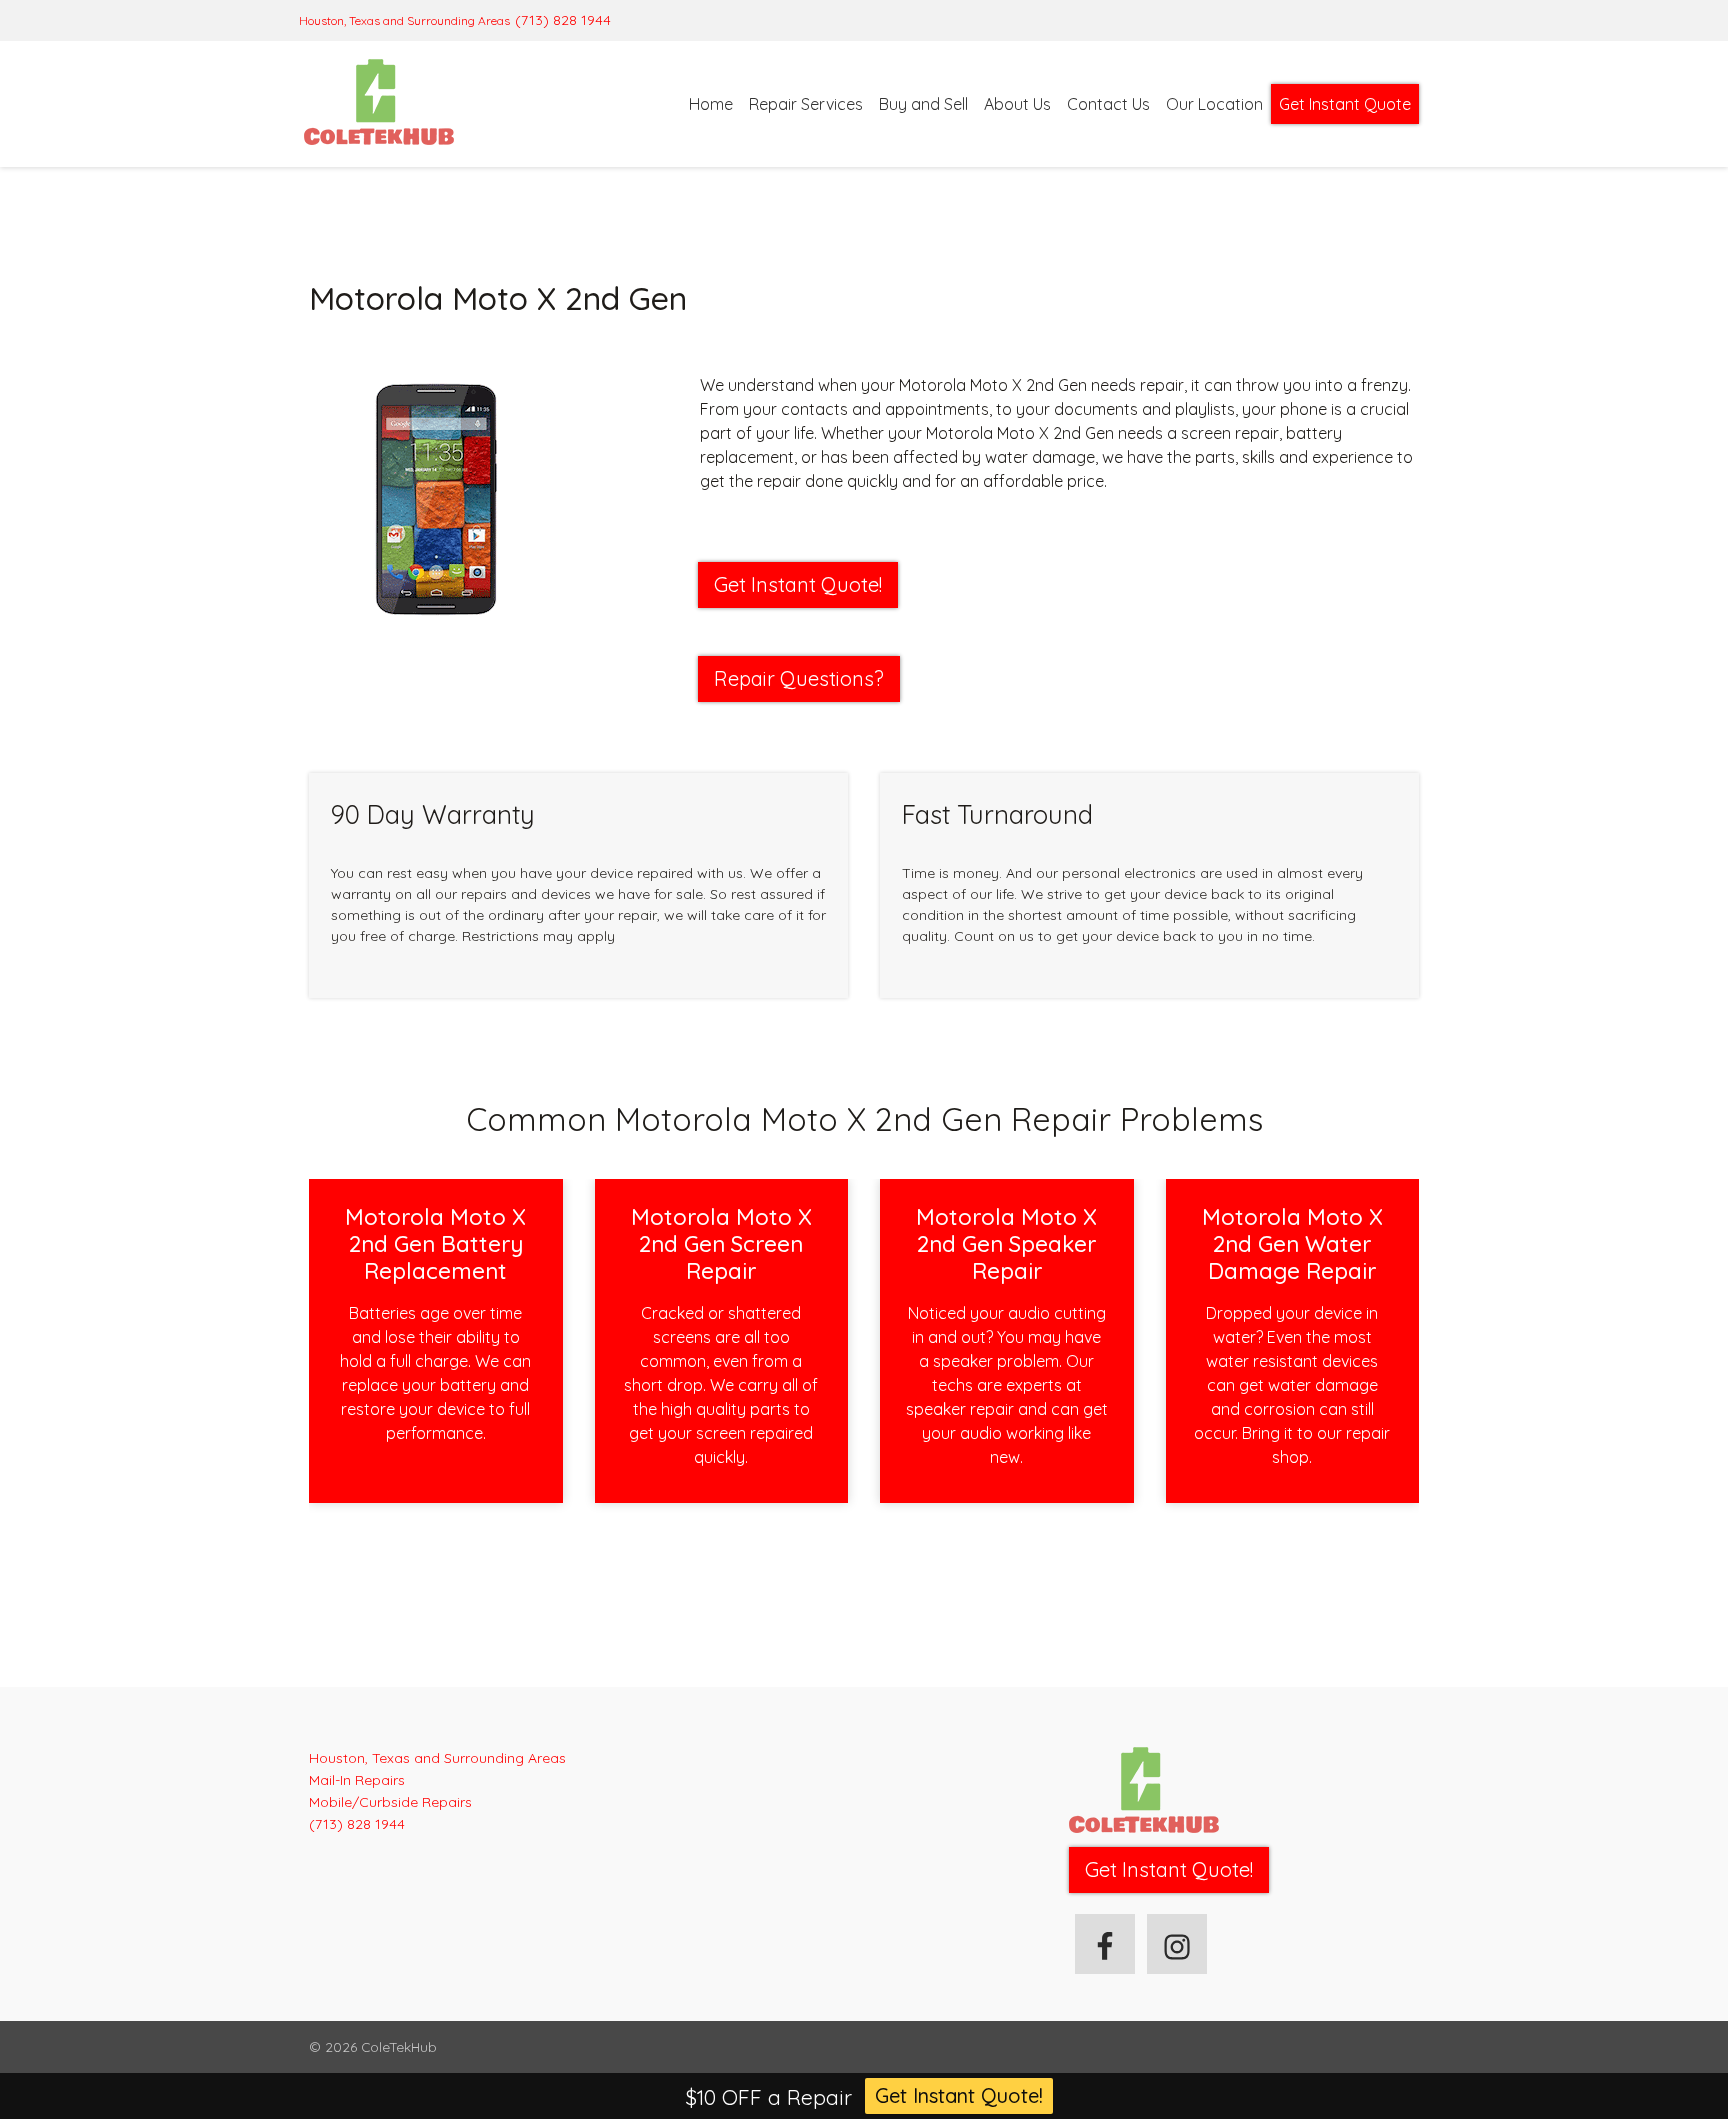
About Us (1017, 104)
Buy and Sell (923, 104)
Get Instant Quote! (959, 2095)
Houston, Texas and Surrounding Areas (404, 20)
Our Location (1214, 104)
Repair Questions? (799, 678)
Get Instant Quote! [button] (798, 584)
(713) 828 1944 (563, 20)
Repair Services (806, 104)
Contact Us (1108, 104)
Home (711, 104)
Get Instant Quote (1345, 104)
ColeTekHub (399, 2046)
